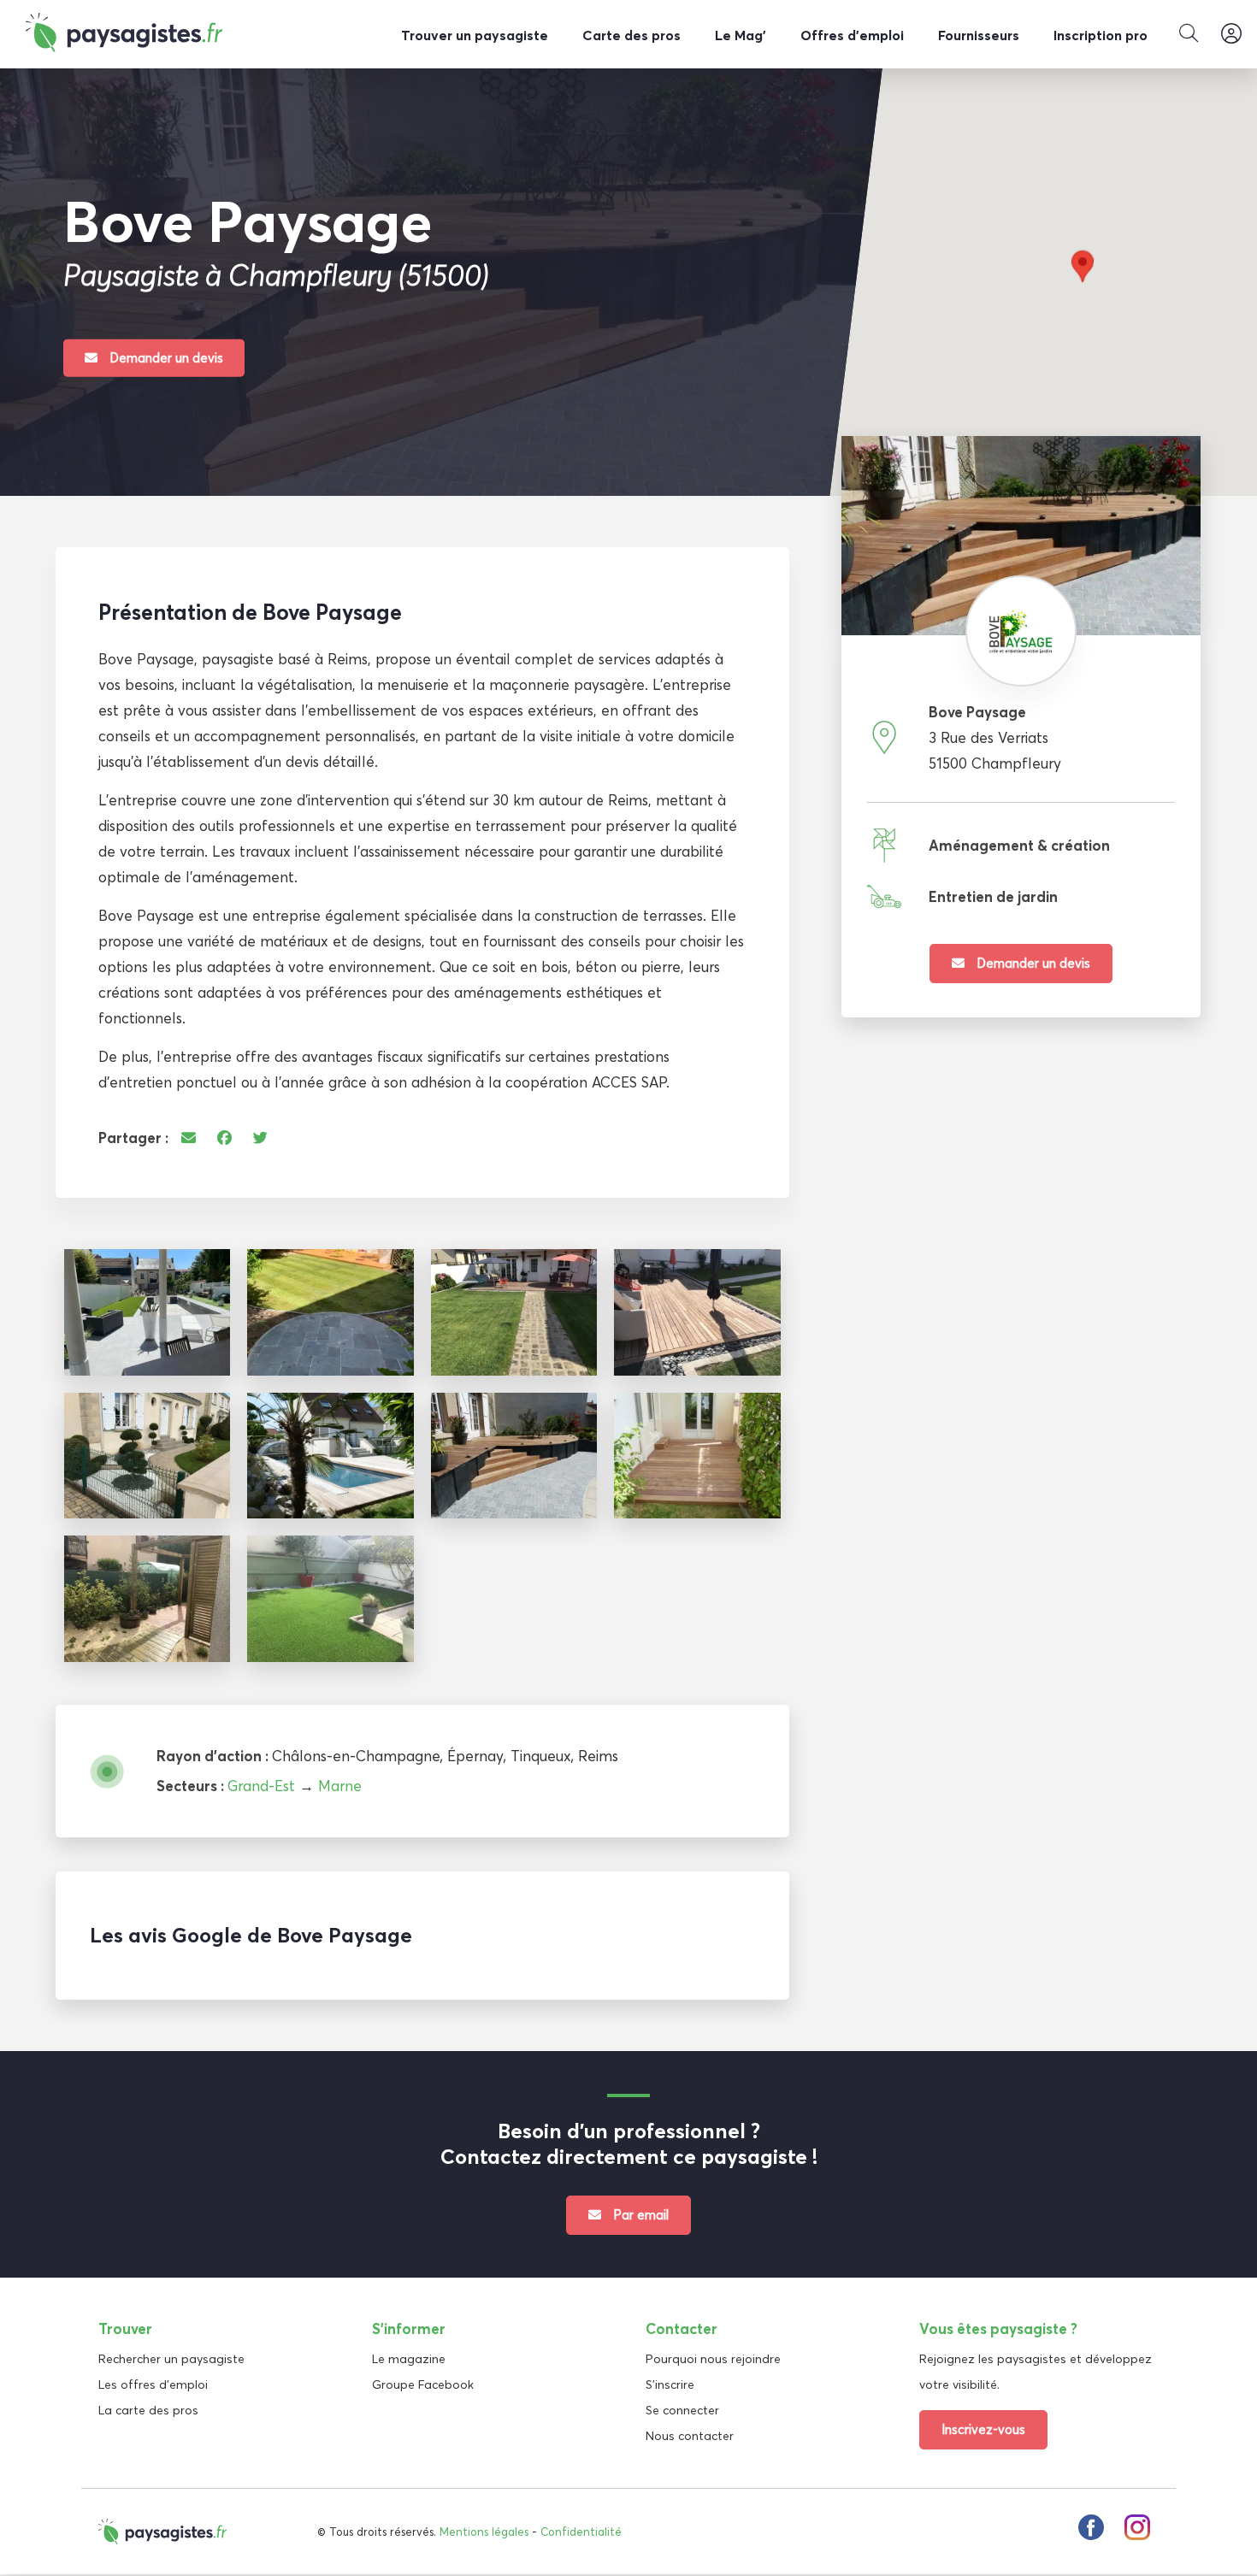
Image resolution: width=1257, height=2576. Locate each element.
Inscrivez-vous (983, 2429)
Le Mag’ (741, 35)
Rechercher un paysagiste (171, 2359)
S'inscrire (670, 2384)
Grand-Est (261, 1786)
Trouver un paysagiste (475, 35)
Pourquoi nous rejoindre (713, 2359)
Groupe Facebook (423, 2384)
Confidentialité (581, 2532)
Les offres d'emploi (153, 2384)
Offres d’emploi (852, 35)
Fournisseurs (979, 35)
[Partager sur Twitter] (260, 1138)
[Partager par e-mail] (189, 1138)
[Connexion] (1231, 34)
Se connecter (682, 2410)
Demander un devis (165, 357)
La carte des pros (148, 2410)
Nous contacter (690, 2436)
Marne (340, 1786)
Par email (639, 2215)
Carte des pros (631, 35)
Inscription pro (1101, 35)
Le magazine (409, 2359)
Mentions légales (484, 2532)
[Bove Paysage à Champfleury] (147, 1312)
